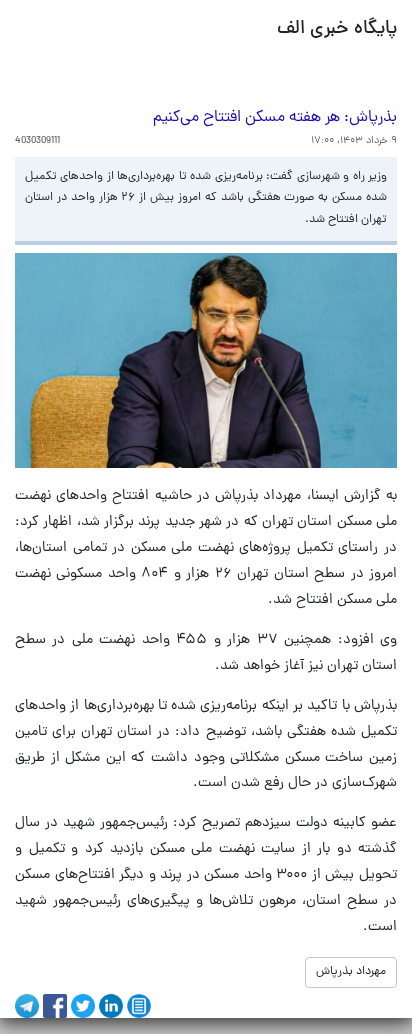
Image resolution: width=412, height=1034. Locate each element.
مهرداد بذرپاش (351, 972)
